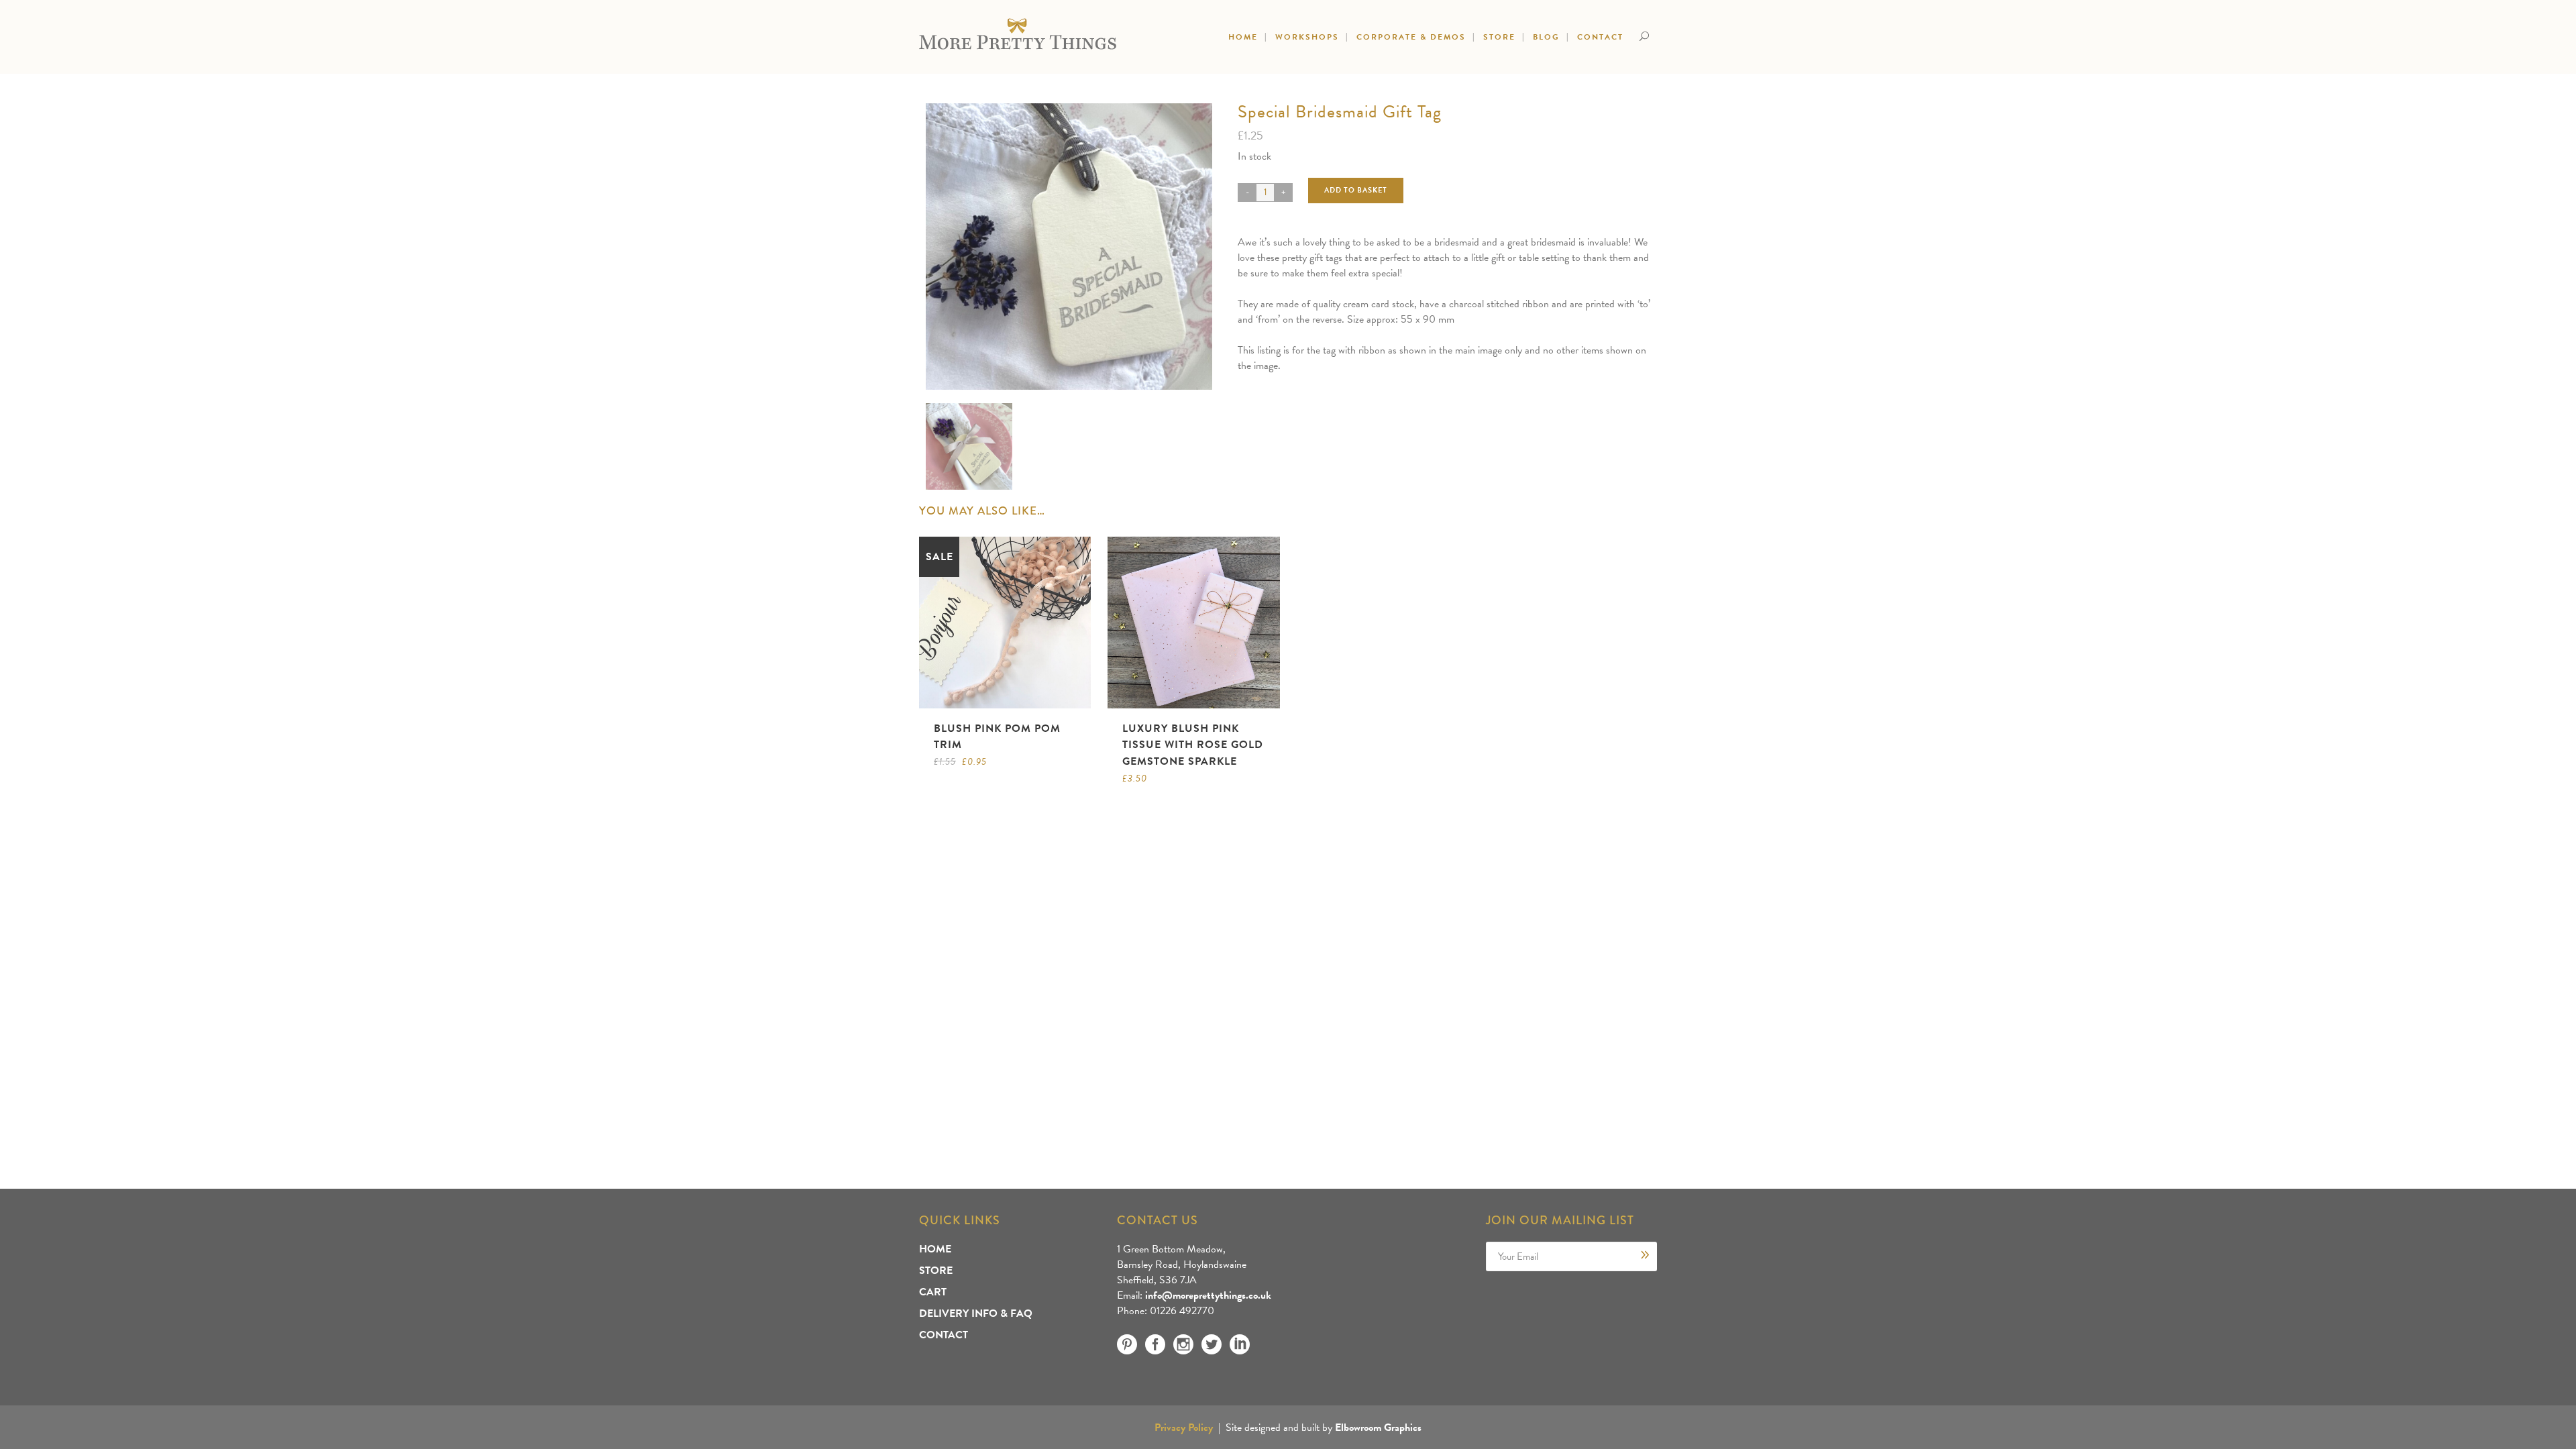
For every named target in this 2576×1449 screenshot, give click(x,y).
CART (933, 1292)
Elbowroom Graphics (1378, 1428)
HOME (935, 1249)
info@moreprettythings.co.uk (1208, 1295)
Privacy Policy (1184, 1428)
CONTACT (944, 1335)
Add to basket (1356, 190)
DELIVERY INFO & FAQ (976, 1313)
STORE (936, 1271)
